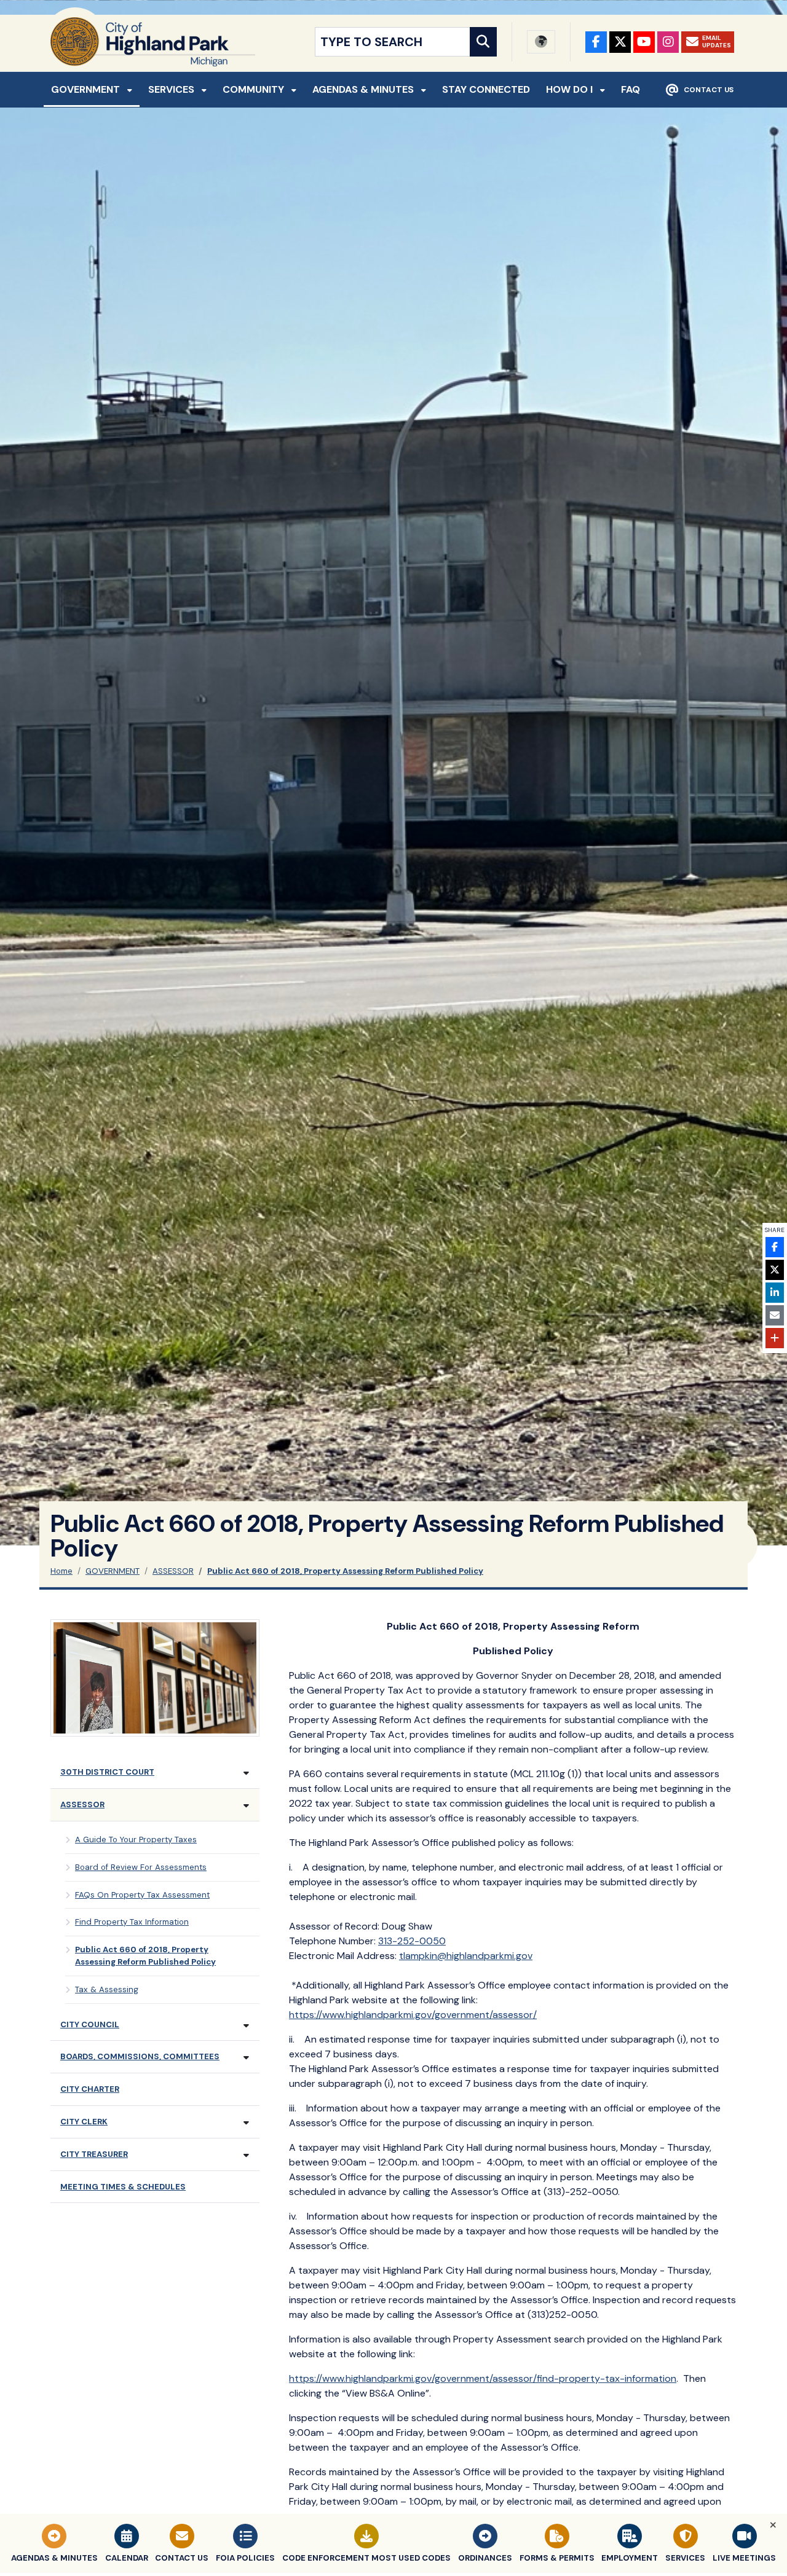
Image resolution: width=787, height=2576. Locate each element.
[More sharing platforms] (775, 1338)
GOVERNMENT (87, 89)
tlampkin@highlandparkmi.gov (466, 1956)
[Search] (483, 42)
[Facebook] (596, 42)
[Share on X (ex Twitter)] (775, 1270)
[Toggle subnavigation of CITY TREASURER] (246, 2155)
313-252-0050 (412, 1941)
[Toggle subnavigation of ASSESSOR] (246, 1806)
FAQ (631, 89)
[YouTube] (644, 42)
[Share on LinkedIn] (775, 1293)
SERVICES (172, 89)
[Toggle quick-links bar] (773, 2525)
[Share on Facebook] (775, 1247)
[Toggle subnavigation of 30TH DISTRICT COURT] (246, 1773)
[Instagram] (668, 42)
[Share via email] (775, 1315)
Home (61, 1571)
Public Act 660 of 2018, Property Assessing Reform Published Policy (345, 1571)
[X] (620, 42)
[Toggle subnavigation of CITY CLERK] (246, 2123)
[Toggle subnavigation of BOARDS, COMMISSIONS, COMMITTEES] (246, 2058)
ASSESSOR (173, 1571)
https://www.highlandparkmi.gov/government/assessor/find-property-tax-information (483, 2378)
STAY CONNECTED (486, 89)
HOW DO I (571, 89)
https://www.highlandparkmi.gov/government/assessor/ (413, 2015)
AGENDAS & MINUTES (364, 89)
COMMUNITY (255, 89)
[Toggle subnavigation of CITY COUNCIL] (246, 2026)
